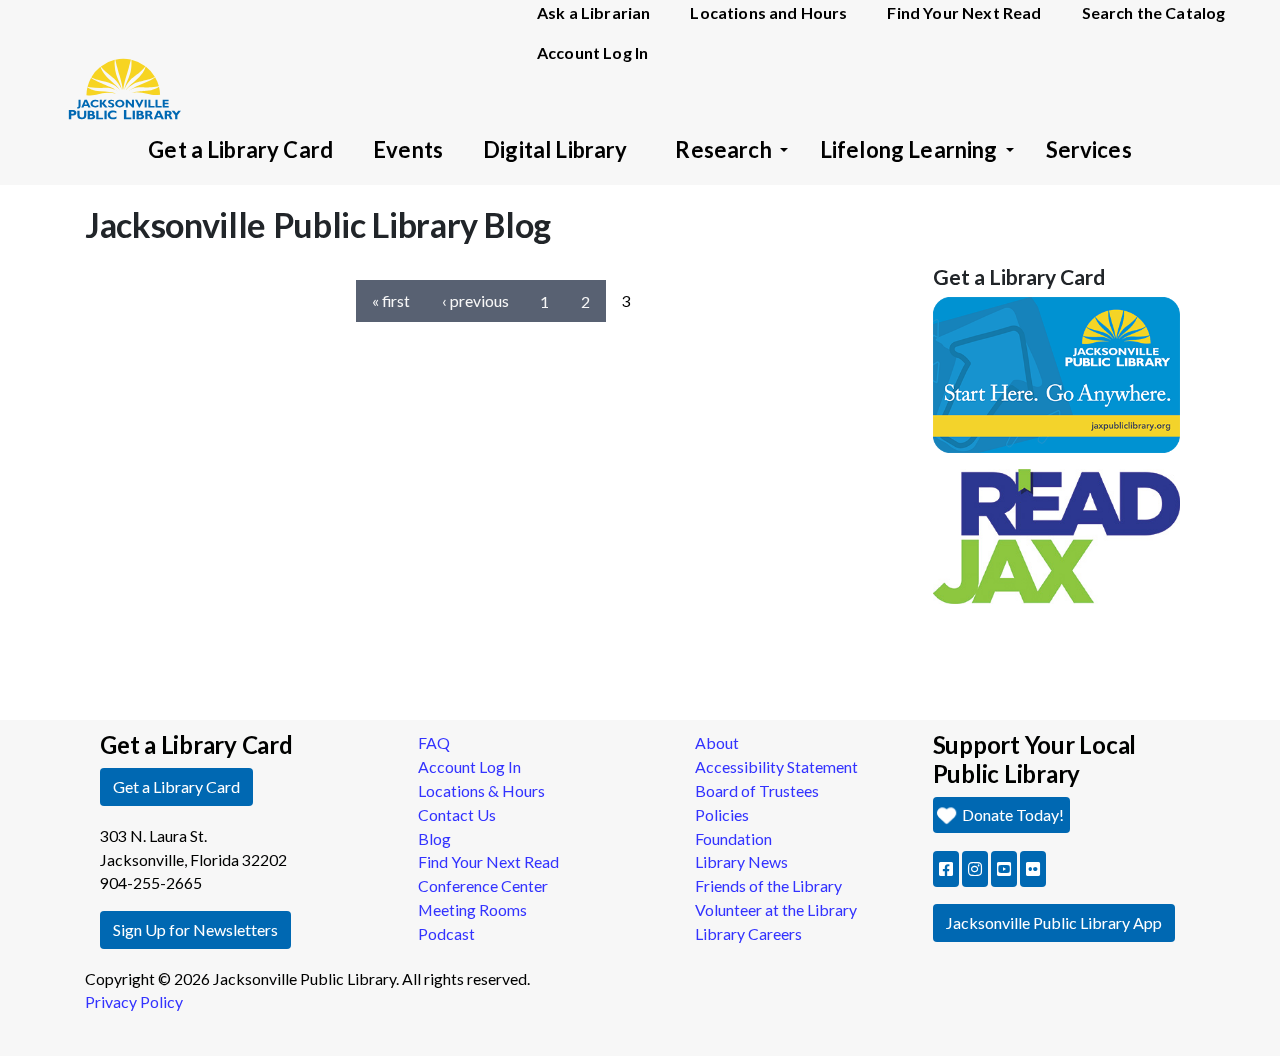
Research (723, 149)
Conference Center (483, 885)
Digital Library (555, 149)
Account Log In (592, 52)
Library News (741, 861)
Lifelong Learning (909, 149)
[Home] (115, 60)
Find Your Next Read (488, 861)
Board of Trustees (757, 790)
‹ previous (475, 300)
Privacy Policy (134, 1001)
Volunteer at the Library (776, 909)
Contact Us (457, 814)
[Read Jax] (1057, 534)
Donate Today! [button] (1011, 814)
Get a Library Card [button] (176, 786)
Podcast (446, 933)
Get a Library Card (240, 149)
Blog (434, 838)
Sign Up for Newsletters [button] (195, 929)
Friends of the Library (768, 885)
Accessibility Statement (776, 766)
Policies (722, 814)
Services (1089, 149)
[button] (946, 869)
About (717, 742)
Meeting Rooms (472, 909)
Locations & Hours (481, 790)
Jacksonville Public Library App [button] (1054, 922)
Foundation (733, 838)
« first (391, 300)
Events (408, 149)
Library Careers (748, 933)
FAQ (434, 742)
